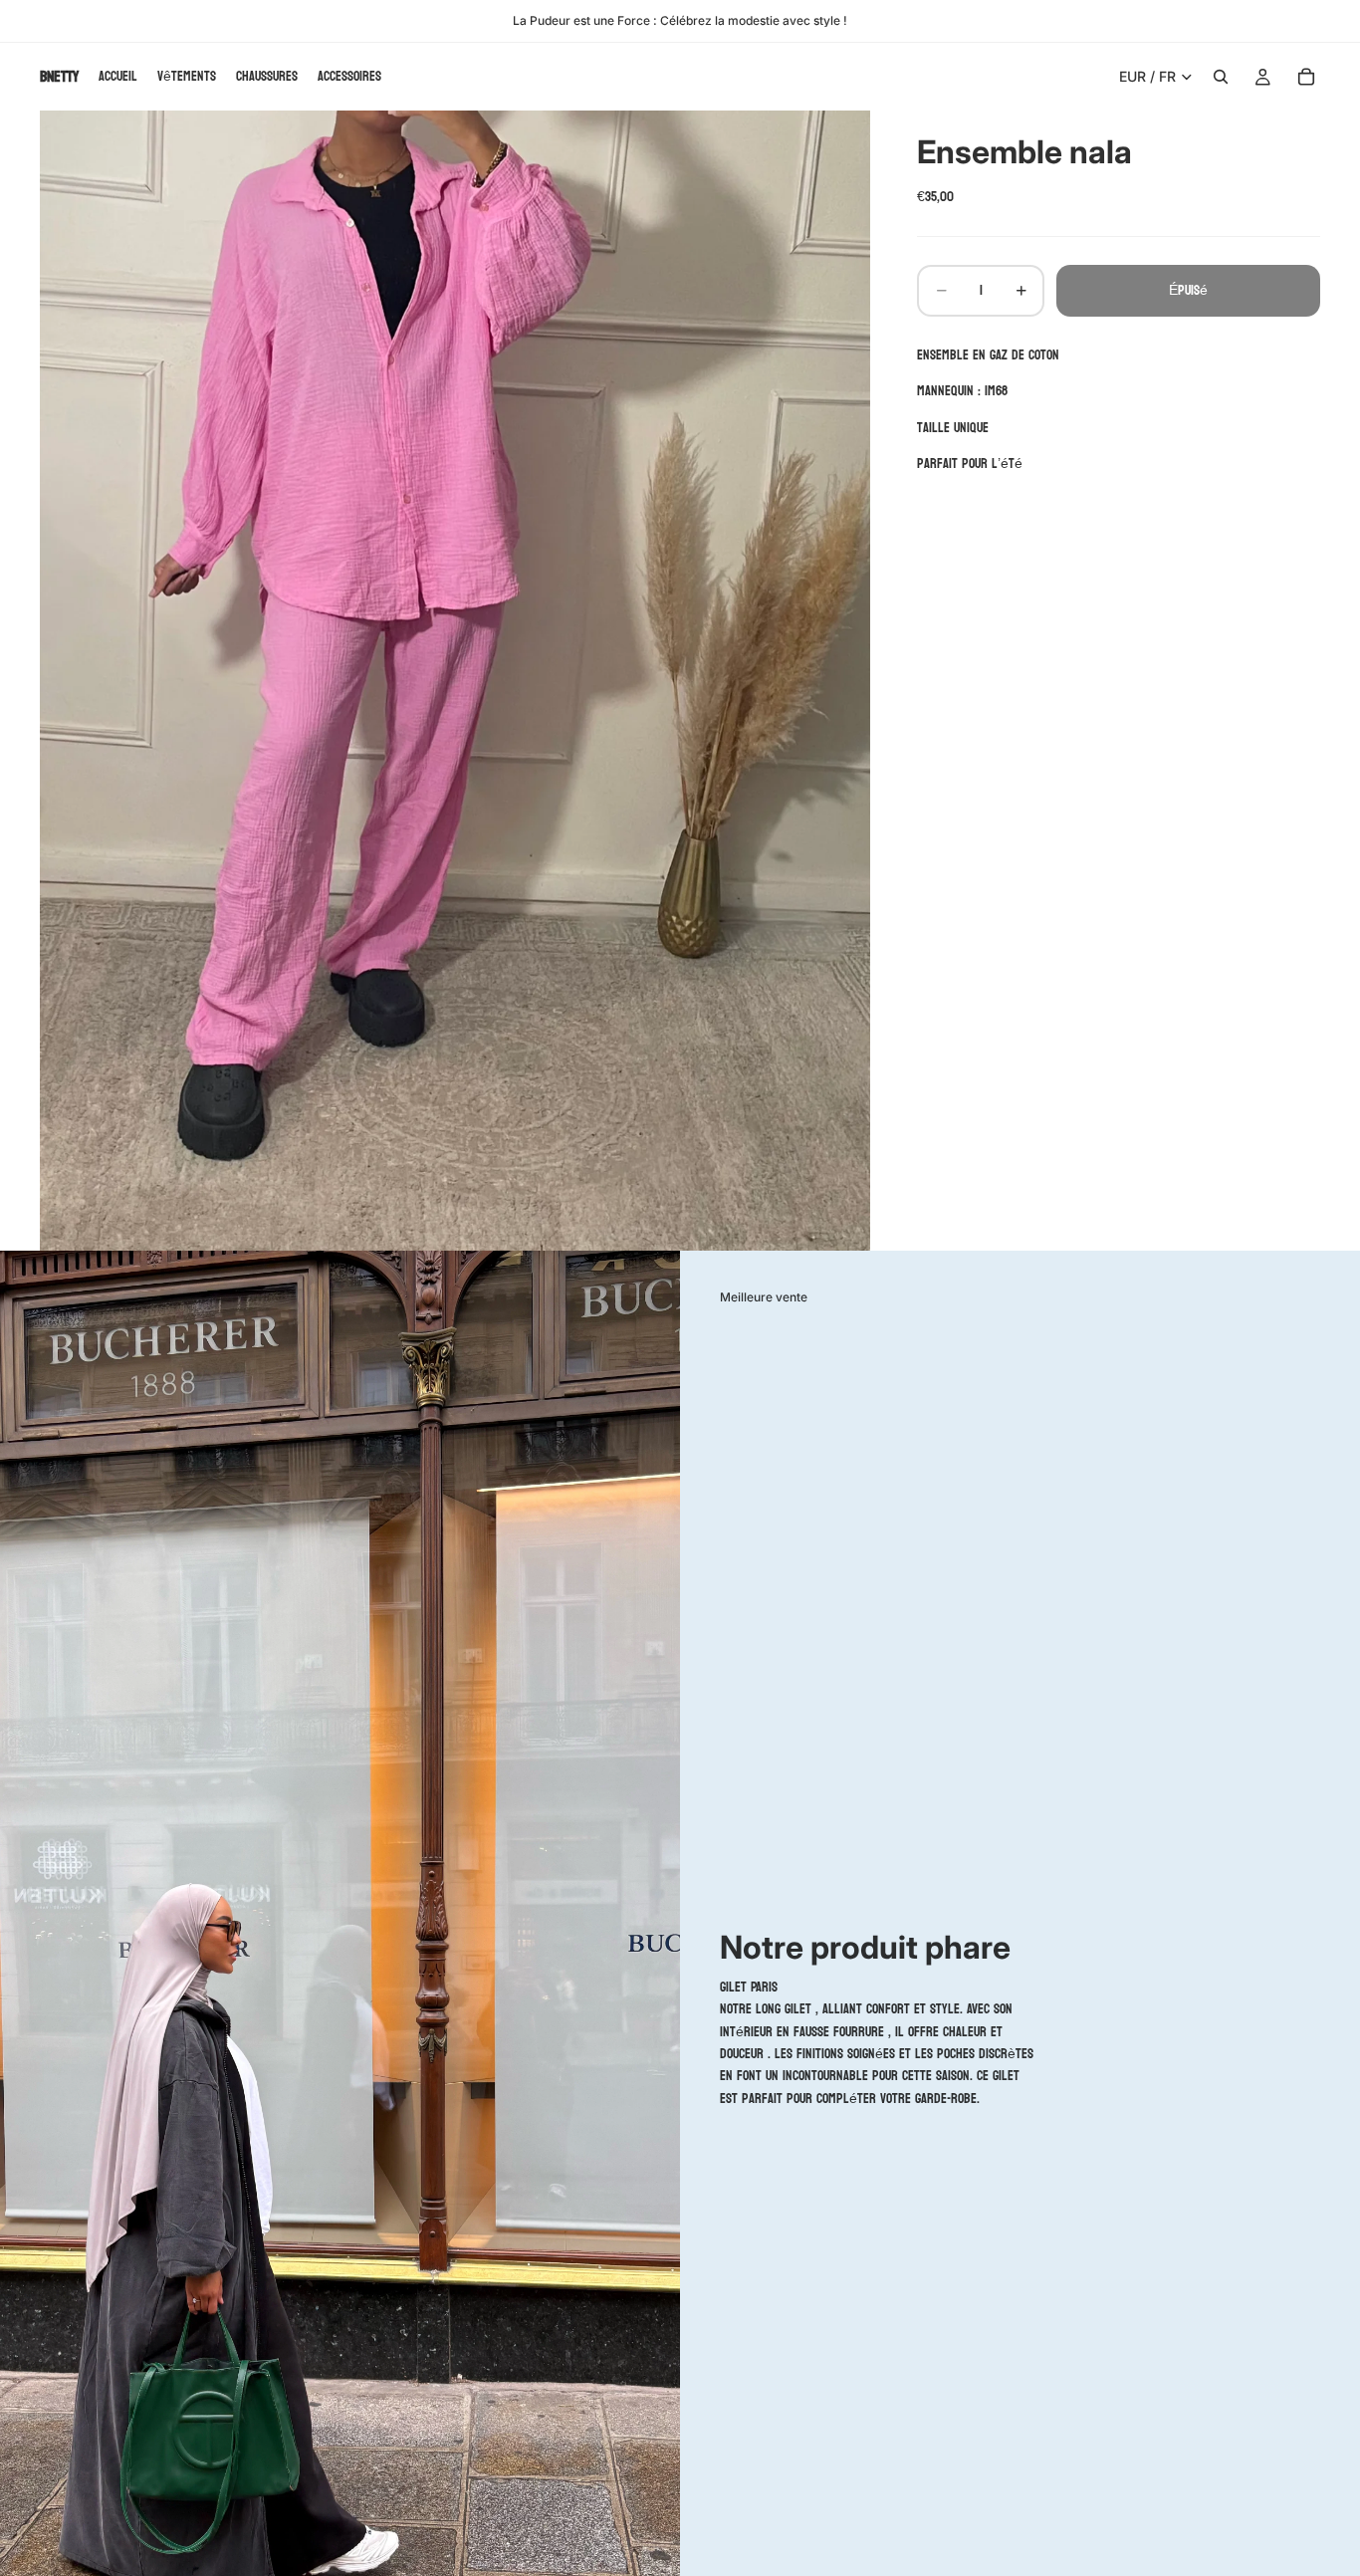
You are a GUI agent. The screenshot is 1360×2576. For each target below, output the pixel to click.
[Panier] (1306, 77)
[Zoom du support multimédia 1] (455, 681)
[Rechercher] (1221, 77)
